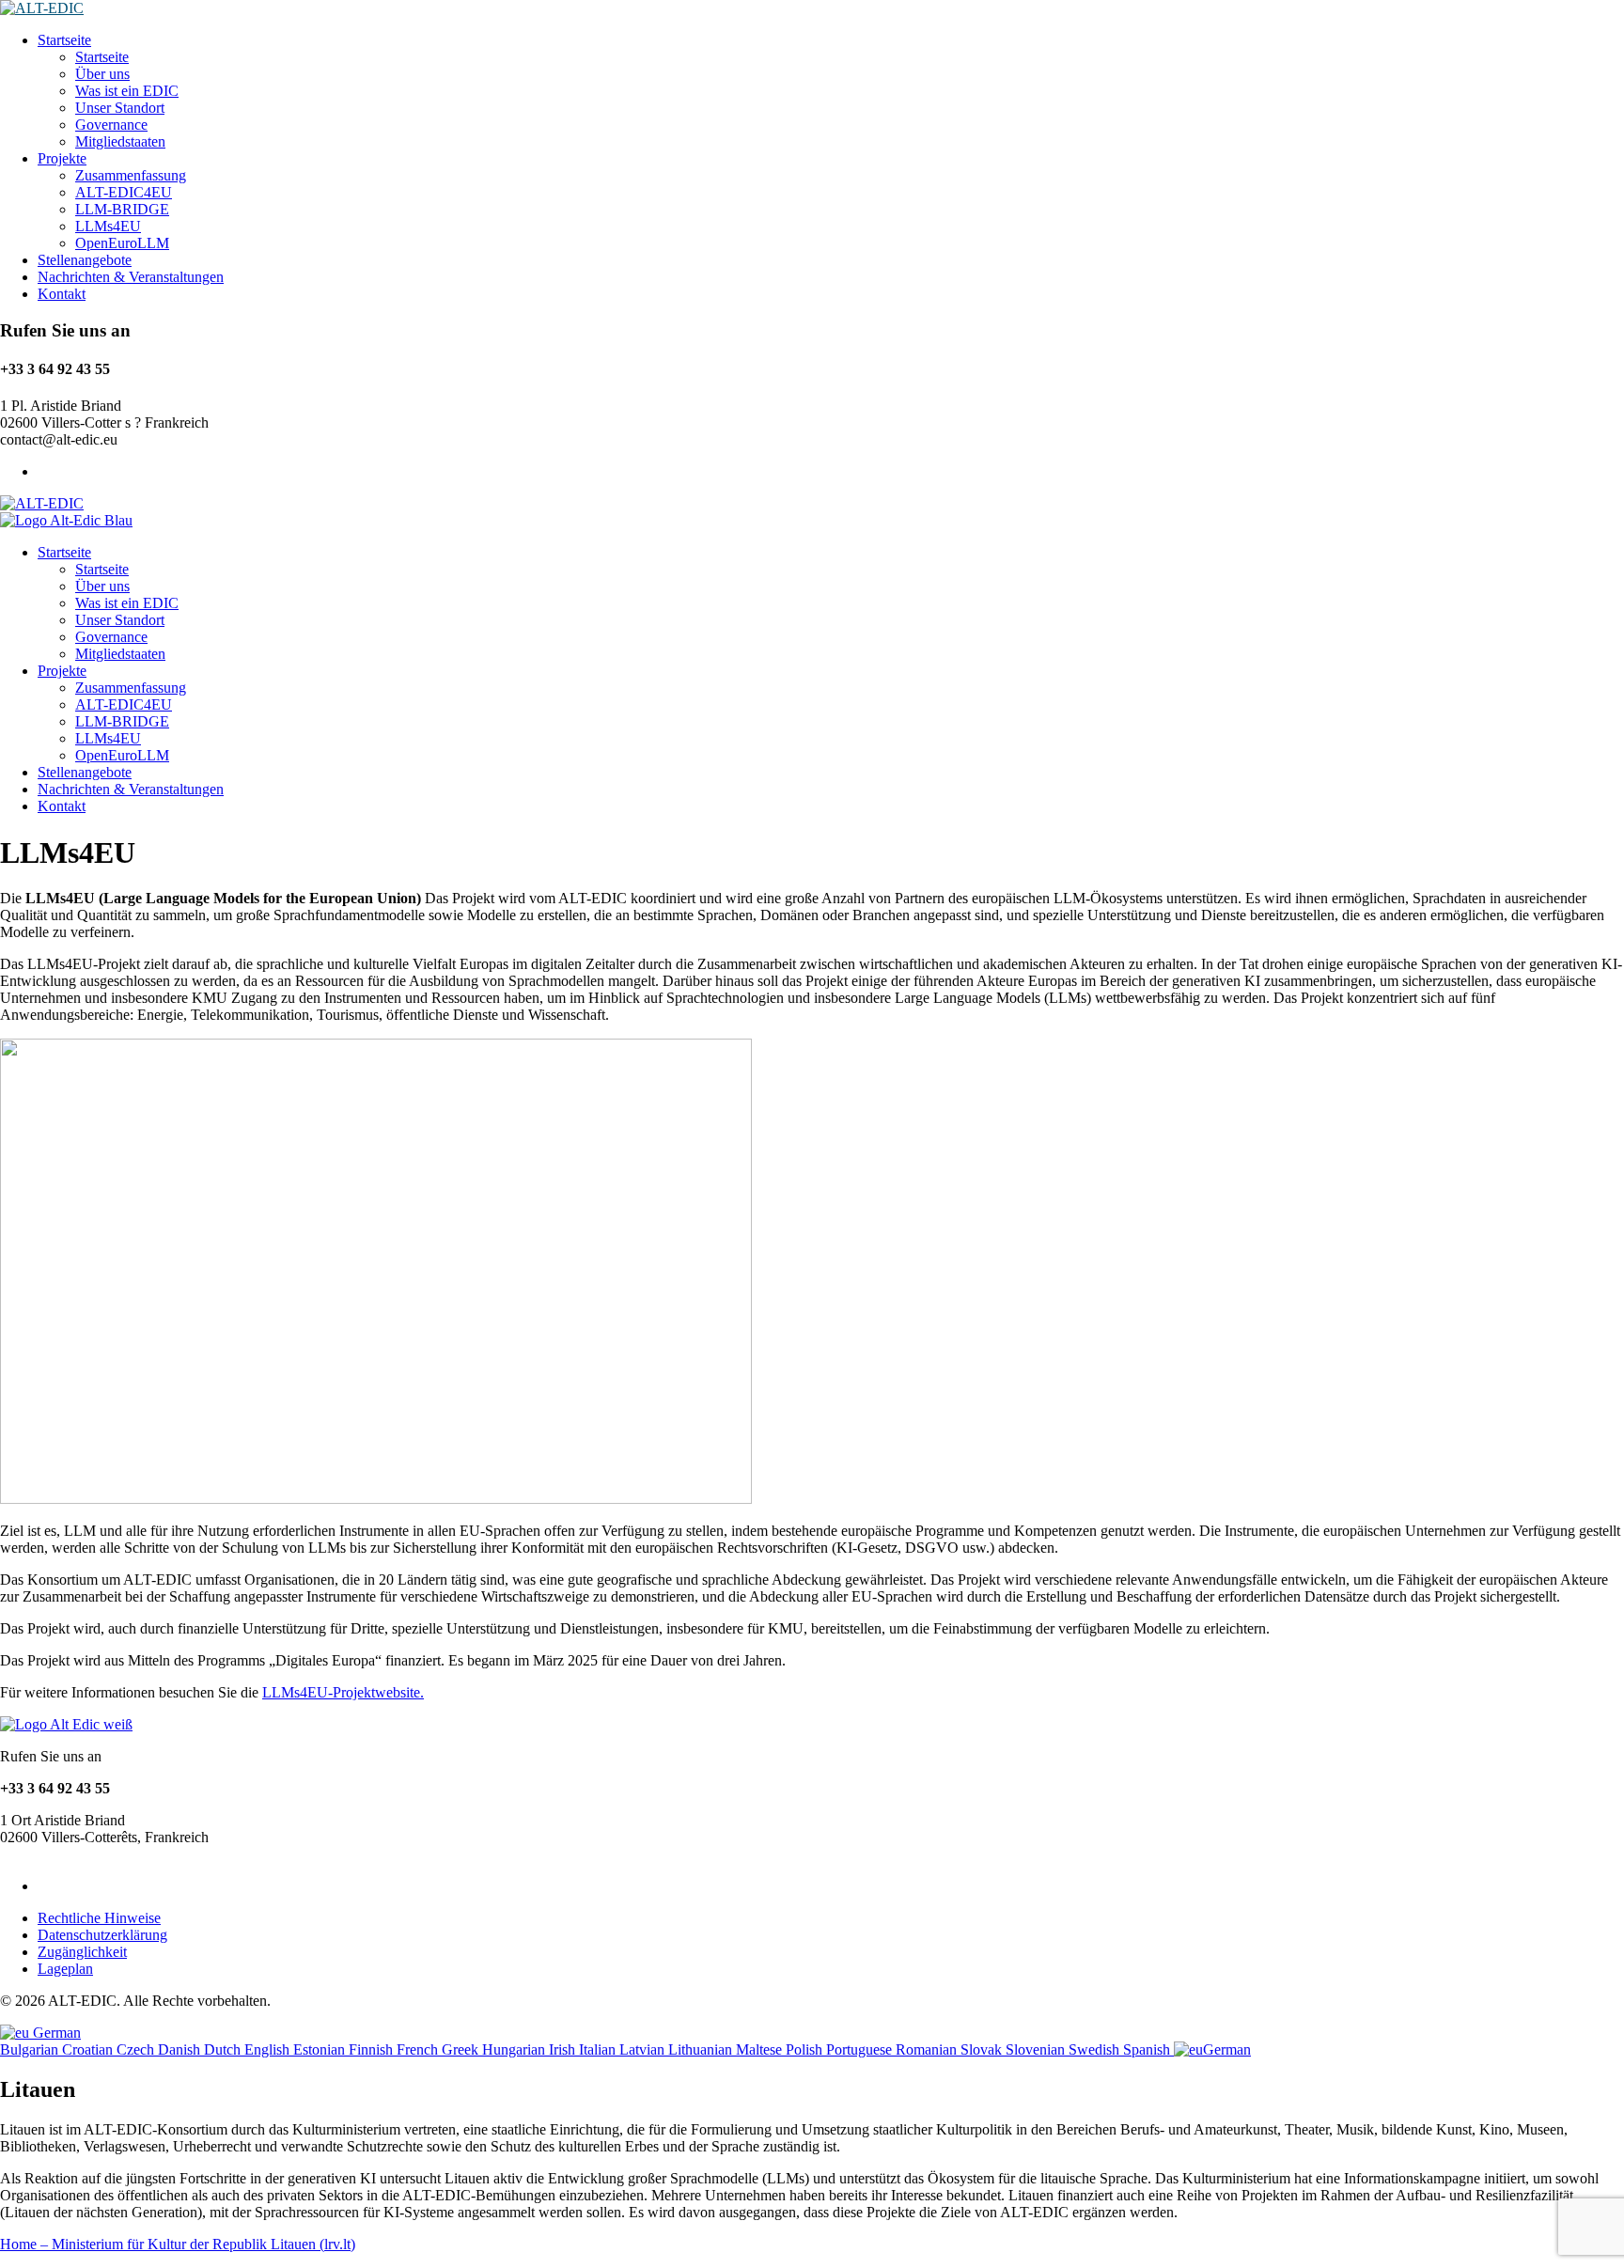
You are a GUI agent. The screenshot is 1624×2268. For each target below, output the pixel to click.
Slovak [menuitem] (983, 2049)
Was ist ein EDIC (127, 91)
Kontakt (62, 294)
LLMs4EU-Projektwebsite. (343, 1692)
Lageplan (65, 1969)
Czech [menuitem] (137, 2049)
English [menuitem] (269, 2049)
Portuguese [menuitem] (861, 2049)
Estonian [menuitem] (321, 2049)
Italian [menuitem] (599, 2049)
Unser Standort (120, 108)
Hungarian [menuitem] (515, 2049)
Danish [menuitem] (181, 2049)
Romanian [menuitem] (928, 2049)
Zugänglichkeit (82, 1952)
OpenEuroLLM (122, 243)
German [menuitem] (1227, 2049)
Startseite (64, 40)
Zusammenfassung (131, 175)
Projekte (62, 158)
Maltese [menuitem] (761, 2049)
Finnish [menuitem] (373, 2049)
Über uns (102, 74)
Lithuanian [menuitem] (702, 2049)
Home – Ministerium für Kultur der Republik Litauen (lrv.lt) (178, 2244)
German (55, 2033)
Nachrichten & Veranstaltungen (131, 277)
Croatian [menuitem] (89, 2049)
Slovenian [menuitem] (1037, 2049)
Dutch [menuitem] (224, 2049)
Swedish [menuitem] (1096, 2049)
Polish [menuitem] (806, 2049)
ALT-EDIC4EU (124, 192)
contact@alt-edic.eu (59, 1854)
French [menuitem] (419, 2049)
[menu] (812, 2041)
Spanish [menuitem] (1148, 2049)
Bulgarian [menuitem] (31, 2049)
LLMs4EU (108, 226)
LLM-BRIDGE (122, 209)
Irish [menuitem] (564, 2049)
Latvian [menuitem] (644, 2049)
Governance (111, 125)
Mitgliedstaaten (120, 141)
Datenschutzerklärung (102, 1935)
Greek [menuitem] (462, 2049)
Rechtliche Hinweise (99, 1918)
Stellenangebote (85, 260)
